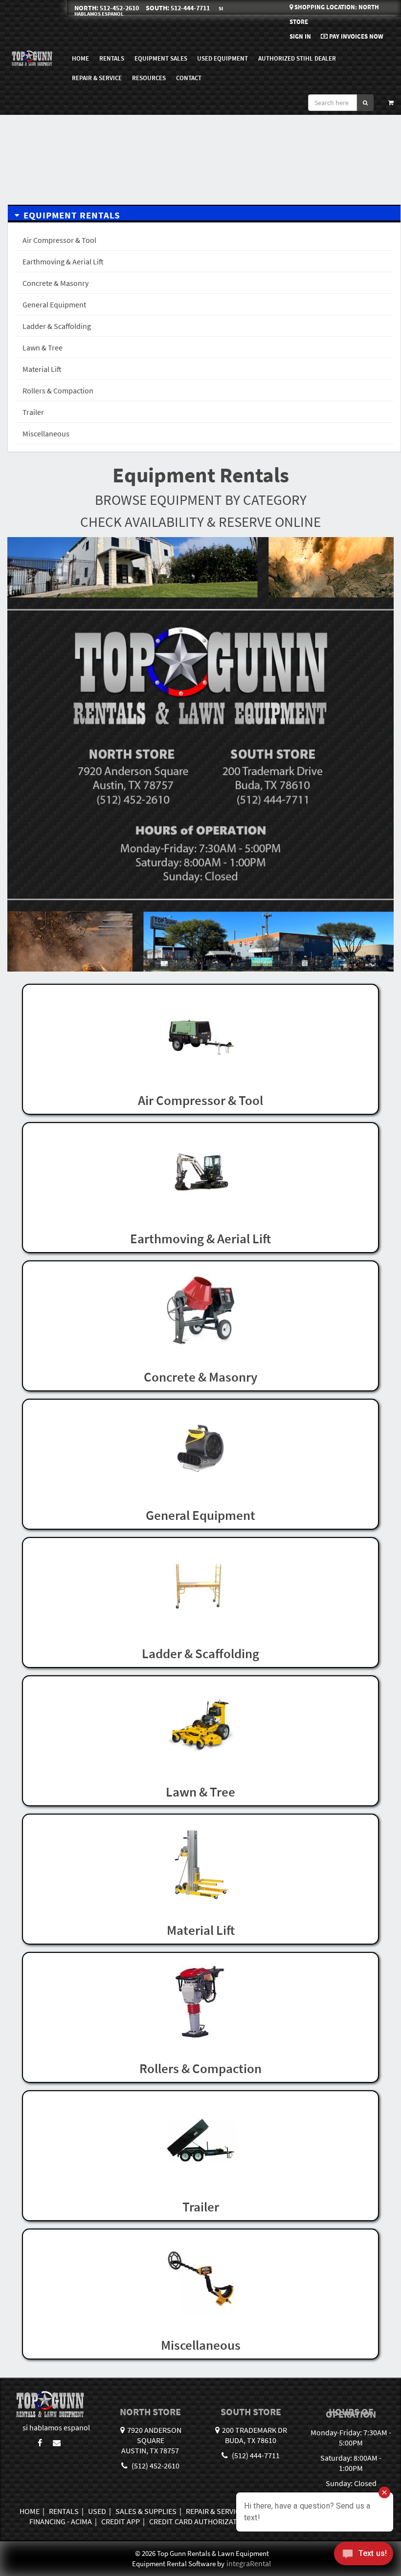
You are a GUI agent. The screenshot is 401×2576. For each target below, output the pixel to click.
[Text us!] (364, 2556)
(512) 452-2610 (155, 2466)
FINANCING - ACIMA (61, 2521)
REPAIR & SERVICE (97, 78)
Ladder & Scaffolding (57, 326)
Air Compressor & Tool (59, 240)
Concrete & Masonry (56, 283)
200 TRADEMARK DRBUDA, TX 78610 (255, 2435)
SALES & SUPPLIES (146, 2511)
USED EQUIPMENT (223, 58)
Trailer (33, 412)
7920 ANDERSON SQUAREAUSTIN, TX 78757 (151, 2440)
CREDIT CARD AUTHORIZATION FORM (210, 2521)
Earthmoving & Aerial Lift (63, 261)
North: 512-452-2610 (107, 8)
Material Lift (42, 369)
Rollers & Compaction (58, 390)
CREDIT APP (121, 2521)
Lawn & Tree (43, 347)
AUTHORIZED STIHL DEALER (297, 58)
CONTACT (189, 78)
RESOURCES (149, 78)
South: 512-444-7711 (178, 8)
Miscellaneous (46, 433)
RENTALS (64, 2511)
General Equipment (54, 304)
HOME (80, 58)
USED (97, 2511)
